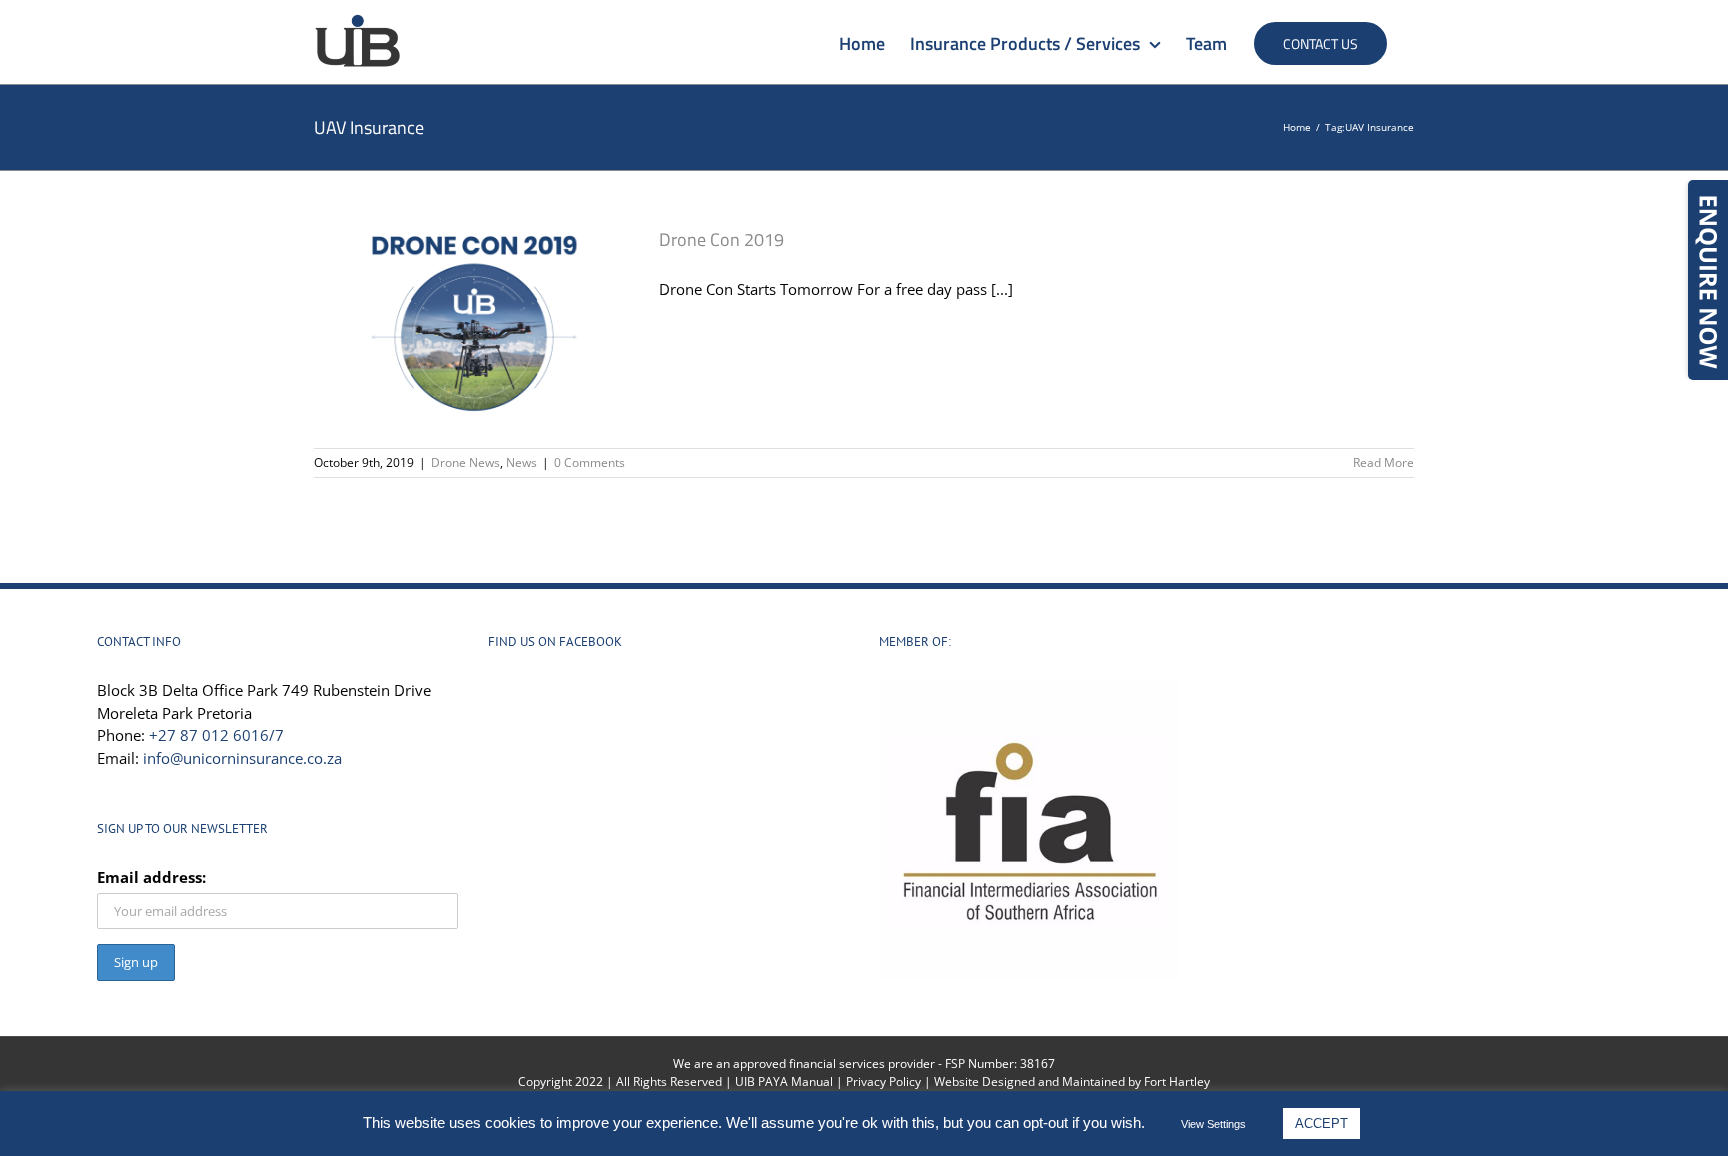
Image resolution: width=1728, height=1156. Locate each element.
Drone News (465, 462)
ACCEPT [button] (1321, 1123)
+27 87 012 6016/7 (216, 735)
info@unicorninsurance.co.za (242, 758)
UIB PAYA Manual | (790, 1081)
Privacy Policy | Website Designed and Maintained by (995, 1081)
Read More (1383, 462)
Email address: (151, 877)
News (521, 462)
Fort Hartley (1177, 1081)
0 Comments (589, 462)
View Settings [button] (1213, 1124)
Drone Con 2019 (721, 239)
